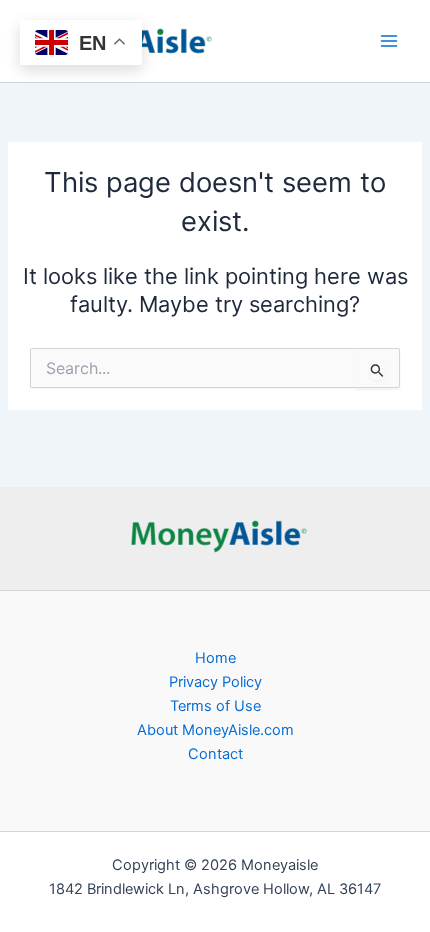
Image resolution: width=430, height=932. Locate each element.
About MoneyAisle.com (215, 730)
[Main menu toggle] (389, 41)
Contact (215, 754)
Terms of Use (215, 706)
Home (215, 658)
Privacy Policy (215, 682)
